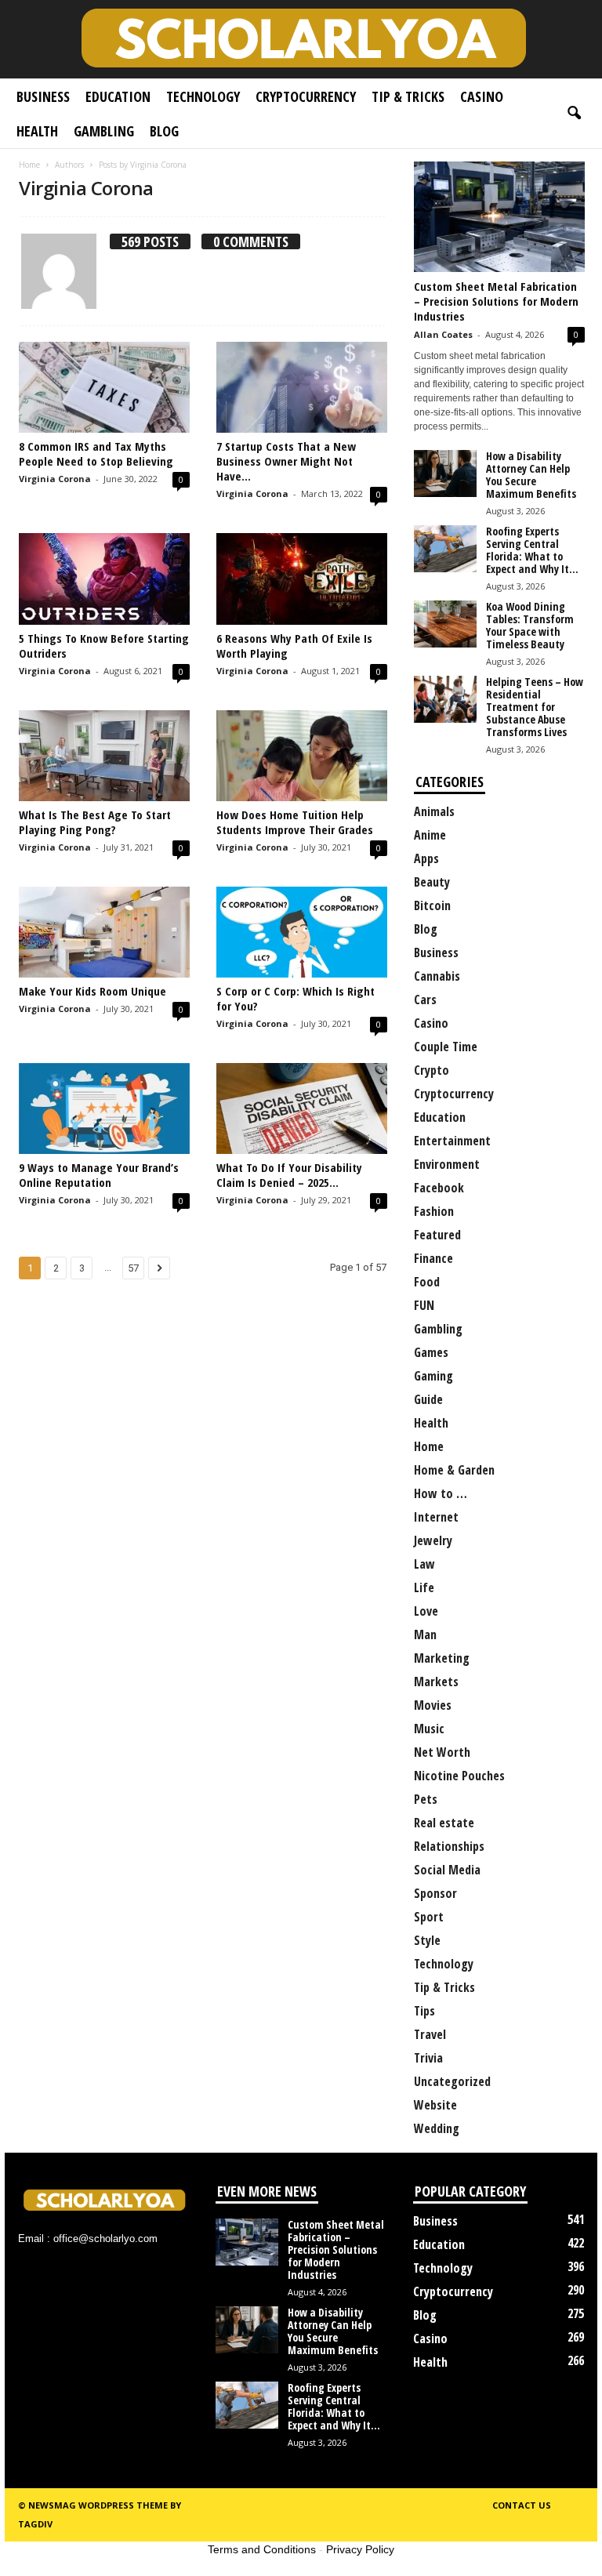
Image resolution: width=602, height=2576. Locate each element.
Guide (428, 1399)
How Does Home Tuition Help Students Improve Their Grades (295, 822)
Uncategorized (452, 2081)
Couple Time (446, 1047)
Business (43, 96)
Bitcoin (432, 905)
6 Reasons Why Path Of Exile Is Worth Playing (294, 646)
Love (426, 1611)
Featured (437, 1235)
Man (425, 1634)
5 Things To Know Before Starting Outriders (104, 646)
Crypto (432, 1070)
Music (429, 1729)
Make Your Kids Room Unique (92, 991)
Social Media (447, 1870)
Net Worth (442, 1752)
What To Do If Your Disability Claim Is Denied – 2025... (289, 1175)
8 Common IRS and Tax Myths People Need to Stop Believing (96, 454)
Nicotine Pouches (459, 1776)
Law (424, 1564)
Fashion (434, 1211)
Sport (429, 1917)
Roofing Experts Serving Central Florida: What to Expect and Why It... (532, 550)
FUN (424, 1305)
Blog (164, 131)
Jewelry (433, 1540)
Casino (482, 96)
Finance (433, 1258)
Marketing (442, 1658)
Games (431, 1352)
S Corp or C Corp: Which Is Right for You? (296, 998)
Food (427, 1282)
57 (133, 1268)
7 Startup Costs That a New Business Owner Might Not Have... (286, 461)
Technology (203, 96)
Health (37, 131)
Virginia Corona (55, 479)
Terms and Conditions (262, 2549)
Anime (430, 835)
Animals (434, 811)
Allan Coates (443, 334)
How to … (441, 1493)
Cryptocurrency (306, 96)
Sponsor (435, 1893)
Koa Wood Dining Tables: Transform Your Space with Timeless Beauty (530, 625)
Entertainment (452, 1141)
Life (424, 1587)
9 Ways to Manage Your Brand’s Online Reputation (99, 1175)
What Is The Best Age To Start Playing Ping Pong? (95, 822)
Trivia (428, 2058)
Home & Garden (454, 1470)
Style (427, 1940)
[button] (574, 114)
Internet (436, 1517)
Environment (447, 1164)
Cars (425, 1000)
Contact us (522, 2505)
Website (435, 2105)
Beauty (432, 882)
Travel (430, 2034)
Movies (433, 1705)
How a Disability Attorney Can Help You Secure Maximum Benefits (531, 475)
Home (29, 165)
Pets (426, 1799)
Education (118, 96)
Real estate (444, 1823)
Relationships (449, 1846)
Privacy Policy (360, 2549)
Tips (424, 2011)
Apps (426, 858)
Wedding (437, 2128)
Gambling (104, 131)
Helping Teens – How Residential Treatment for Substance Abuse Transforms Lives (535, 707)
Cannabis (437, 976)
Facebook (439, 1188)
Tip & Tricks (408, 96)
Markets (436, 1682)
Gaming (433, 1376)
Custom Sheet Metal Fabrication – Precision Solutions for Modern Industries (496, 301)
